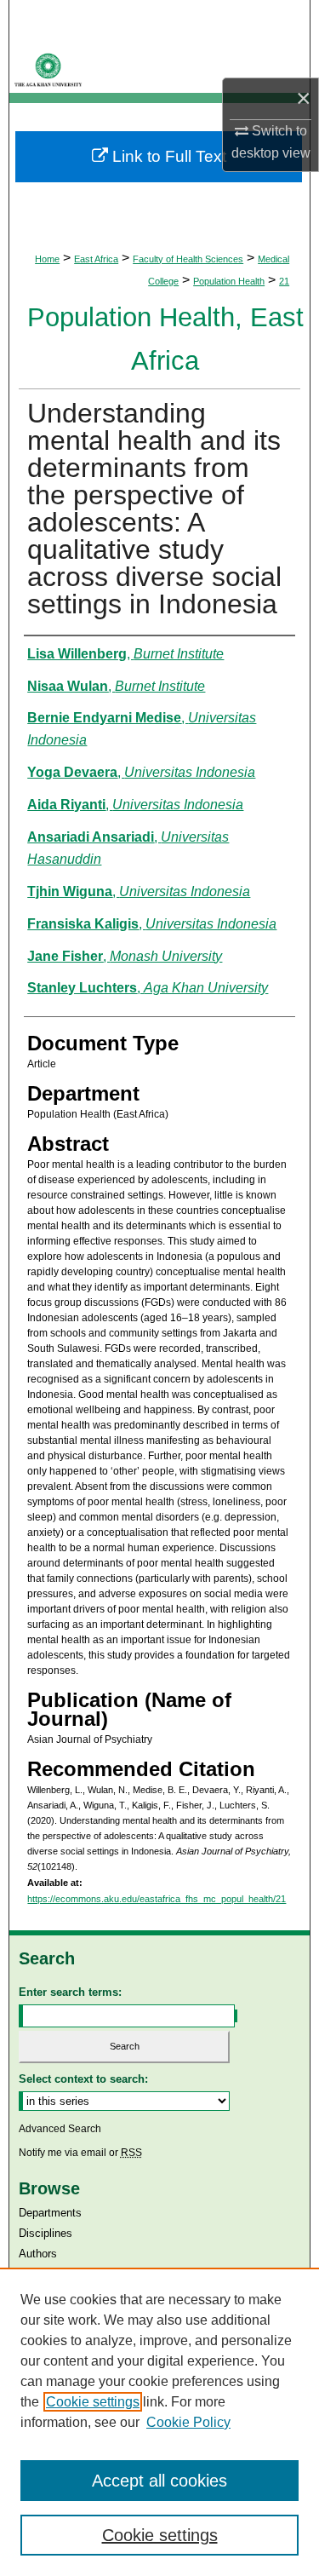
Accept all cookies (159, 2481)
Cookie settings (93, 2402)
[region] (159, 2422)
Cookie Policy (188, 2422)
